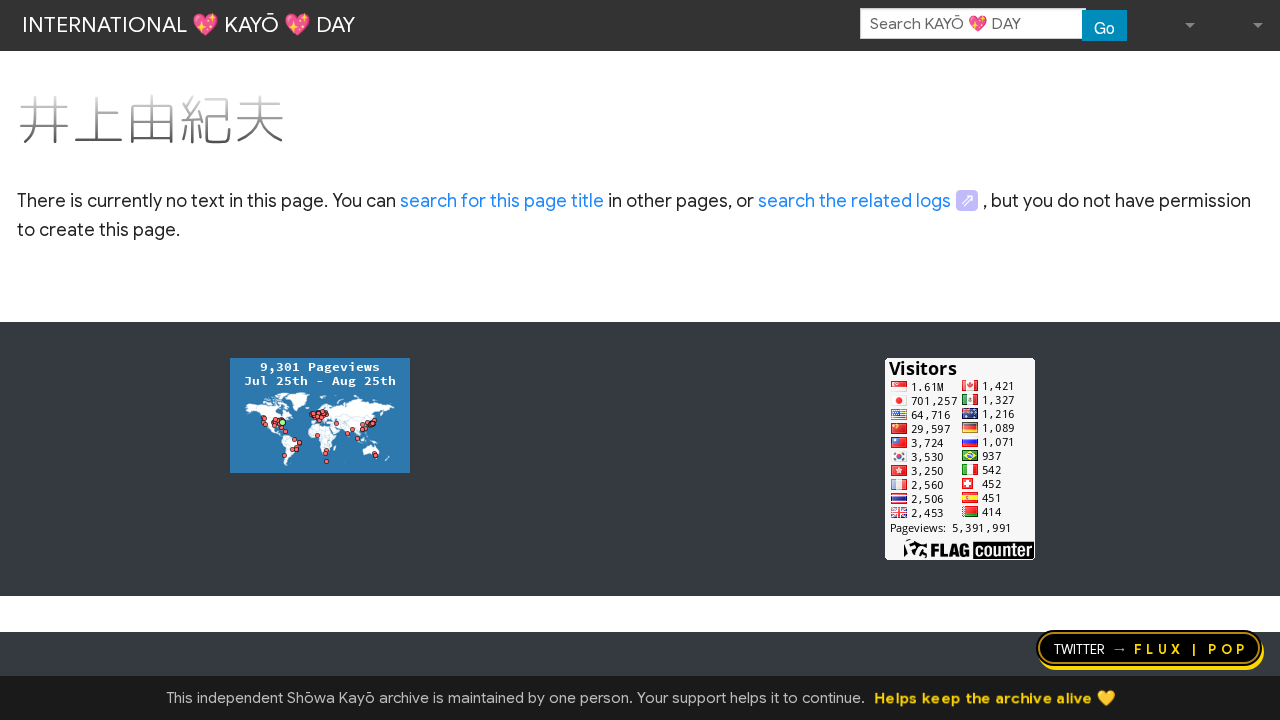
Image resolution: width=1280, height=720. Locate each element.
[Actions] (1256, 78)
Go (1104, 27)
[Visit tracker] (320, 414)
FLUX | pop (1191, 648)
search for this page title (502, 201)
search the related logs (854, 201)
